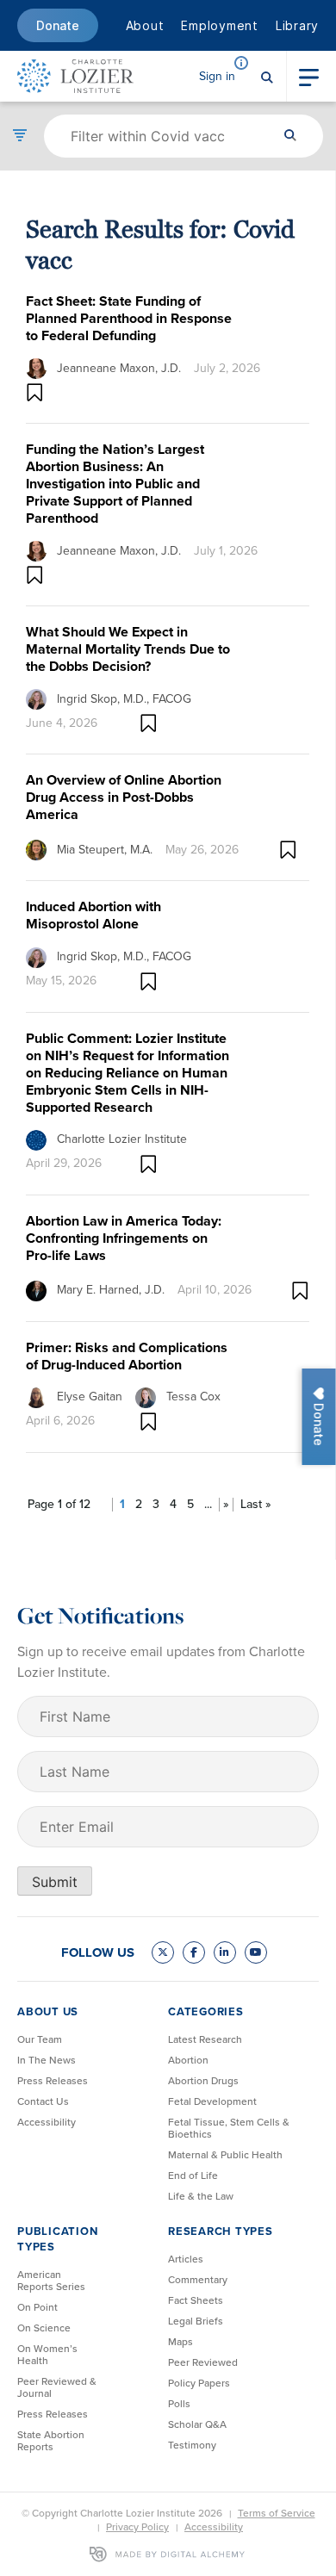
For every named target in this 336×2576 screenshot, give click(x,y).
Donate (58, 25)
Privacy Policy (137, 2527)
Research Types (221, 2231)
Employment (220, 25)
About (145, 25)
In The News (47, 2060)
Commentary (198, 2280)
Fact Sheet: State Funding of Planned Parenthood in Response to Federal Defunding (129, 318)
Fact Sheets (196, 2300)
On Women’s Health (47, 2355)
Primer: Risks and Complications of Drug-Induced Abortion (127, 1356)
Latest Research (205, 2039)
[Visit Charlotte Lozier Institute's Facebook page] (194, 1952)
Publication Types (57, 2239)
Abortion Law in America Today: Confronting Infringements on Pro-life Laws (124, 1238)
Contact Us (43, 2101)
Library (297, 25)
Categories (206, 2011)
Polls (179, 2404)
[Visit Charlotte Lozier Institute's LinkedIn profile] (225, 1952)
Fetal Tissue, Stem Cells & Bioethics (229, 2128)
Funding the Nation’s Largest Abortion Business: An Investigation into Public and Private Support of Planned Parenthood (115, 484)
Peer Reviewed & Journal (57, 2387)
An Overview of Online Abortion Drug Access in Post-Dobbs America (124, 797)
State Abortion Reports (51, 2441)
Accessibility (47, 2122)
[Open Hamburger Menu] (309, 76)
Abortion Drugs (203, 2081)
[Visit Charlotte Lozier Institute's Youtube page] (256, 1952)
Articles (186, 2259)
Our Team (40, 2039)
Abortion (188, 2060)
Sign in (217, 76)
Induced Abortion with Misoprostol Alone (93, 915)
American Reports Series (51, 2281)
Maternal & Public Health (225, 2155)
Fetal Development (212, 2101)
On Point (37, 2307)
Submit (55, 1882)
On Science (44, 2328)
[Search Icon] (267, 76)
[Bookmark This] (35, 392)
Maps (180, 2342)
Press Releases (53, 2081)
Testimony (192, 2445)
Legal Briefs (196, 2321)
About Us (48, 2011)
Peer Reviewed (203, 2362)
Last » (256, 1505)
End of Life (193, 2176)
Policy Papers (199, 2383)
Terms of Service (277, 2513)
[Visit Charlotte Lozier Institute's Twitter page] (163, 1952)
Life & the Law (201, 2196)
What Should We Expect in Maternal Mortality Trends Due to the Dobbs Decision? (128, 649)
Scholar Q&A (197, 2424)
